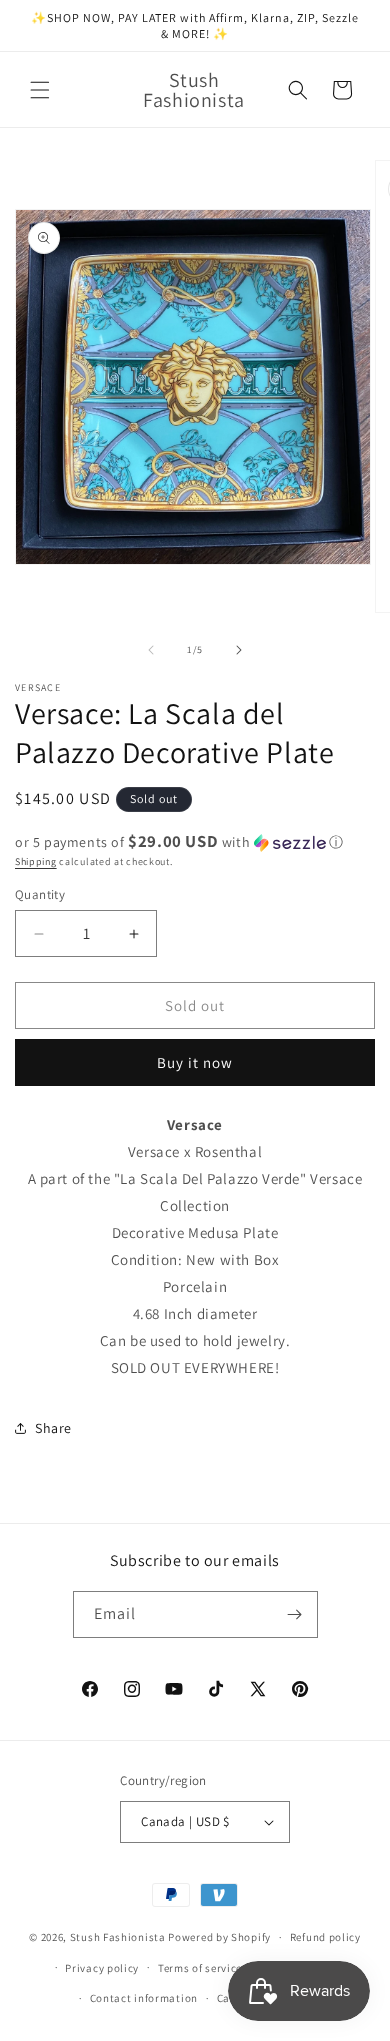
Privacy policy (102, 1968)
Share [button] (53, 1428)
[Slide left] (151, 650)
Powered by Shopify (219, 1937)
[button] (40, 90)
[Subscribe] (295, 1614)
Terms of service (200, 1968)
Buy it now (195, 1062)
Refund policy (325, 1937)
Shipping (36, 861)
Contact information (144, 1998)
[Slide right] (239, 650)
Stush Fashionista (118, 1937)
